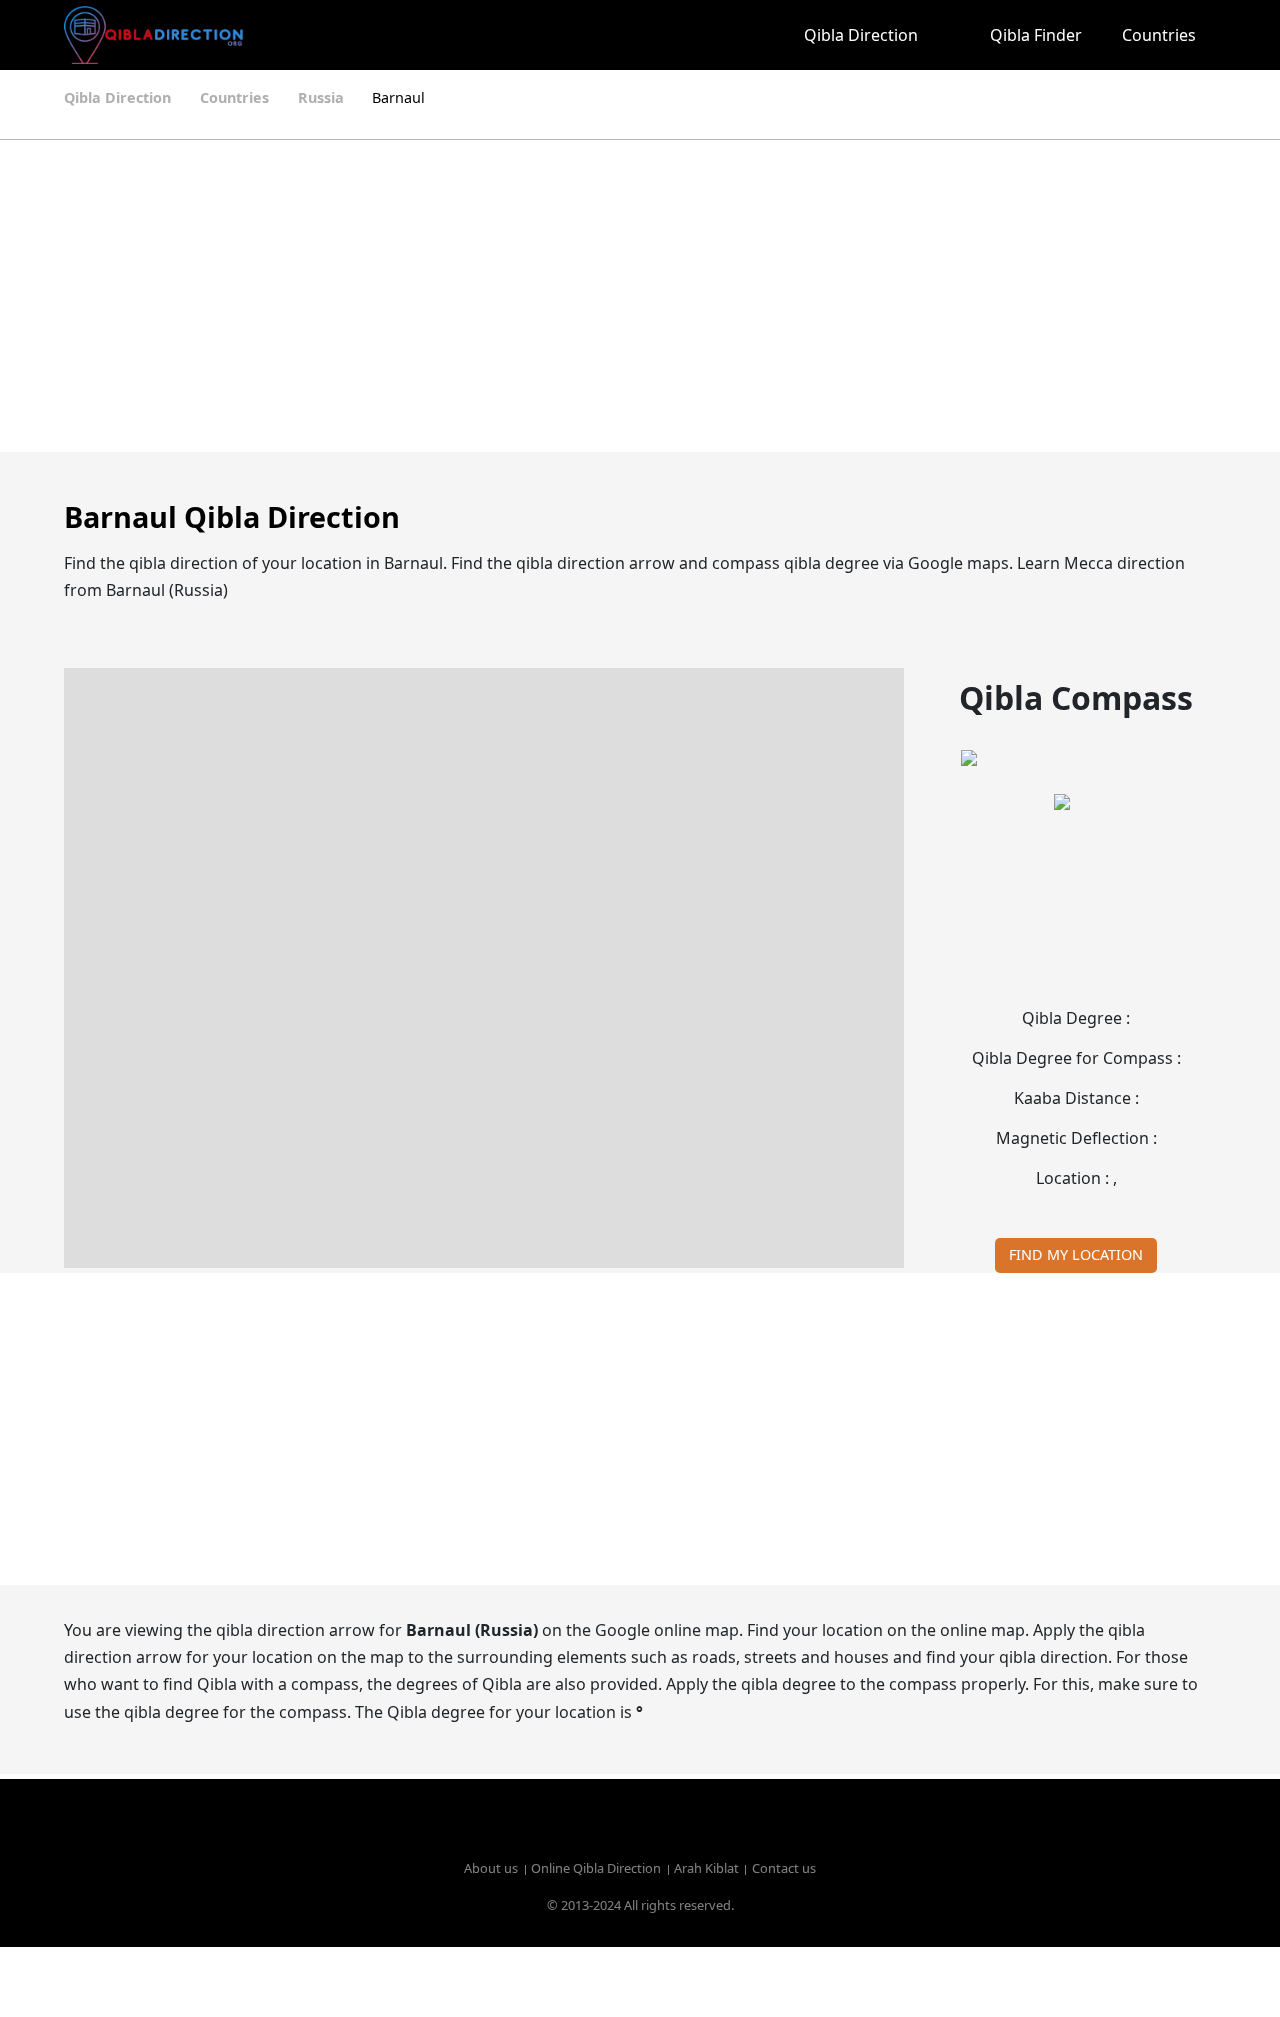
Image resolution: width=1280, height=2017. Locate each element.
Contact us (784, 1869)
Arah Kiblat (706, 1869)
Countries (1159, 35)
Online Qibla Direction (596, 1869)
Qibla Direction (861, 35)
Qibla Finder (1036, 35)
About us (491, 1869)
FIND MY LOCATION (1076, 1254)
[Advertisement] (640, 296)
